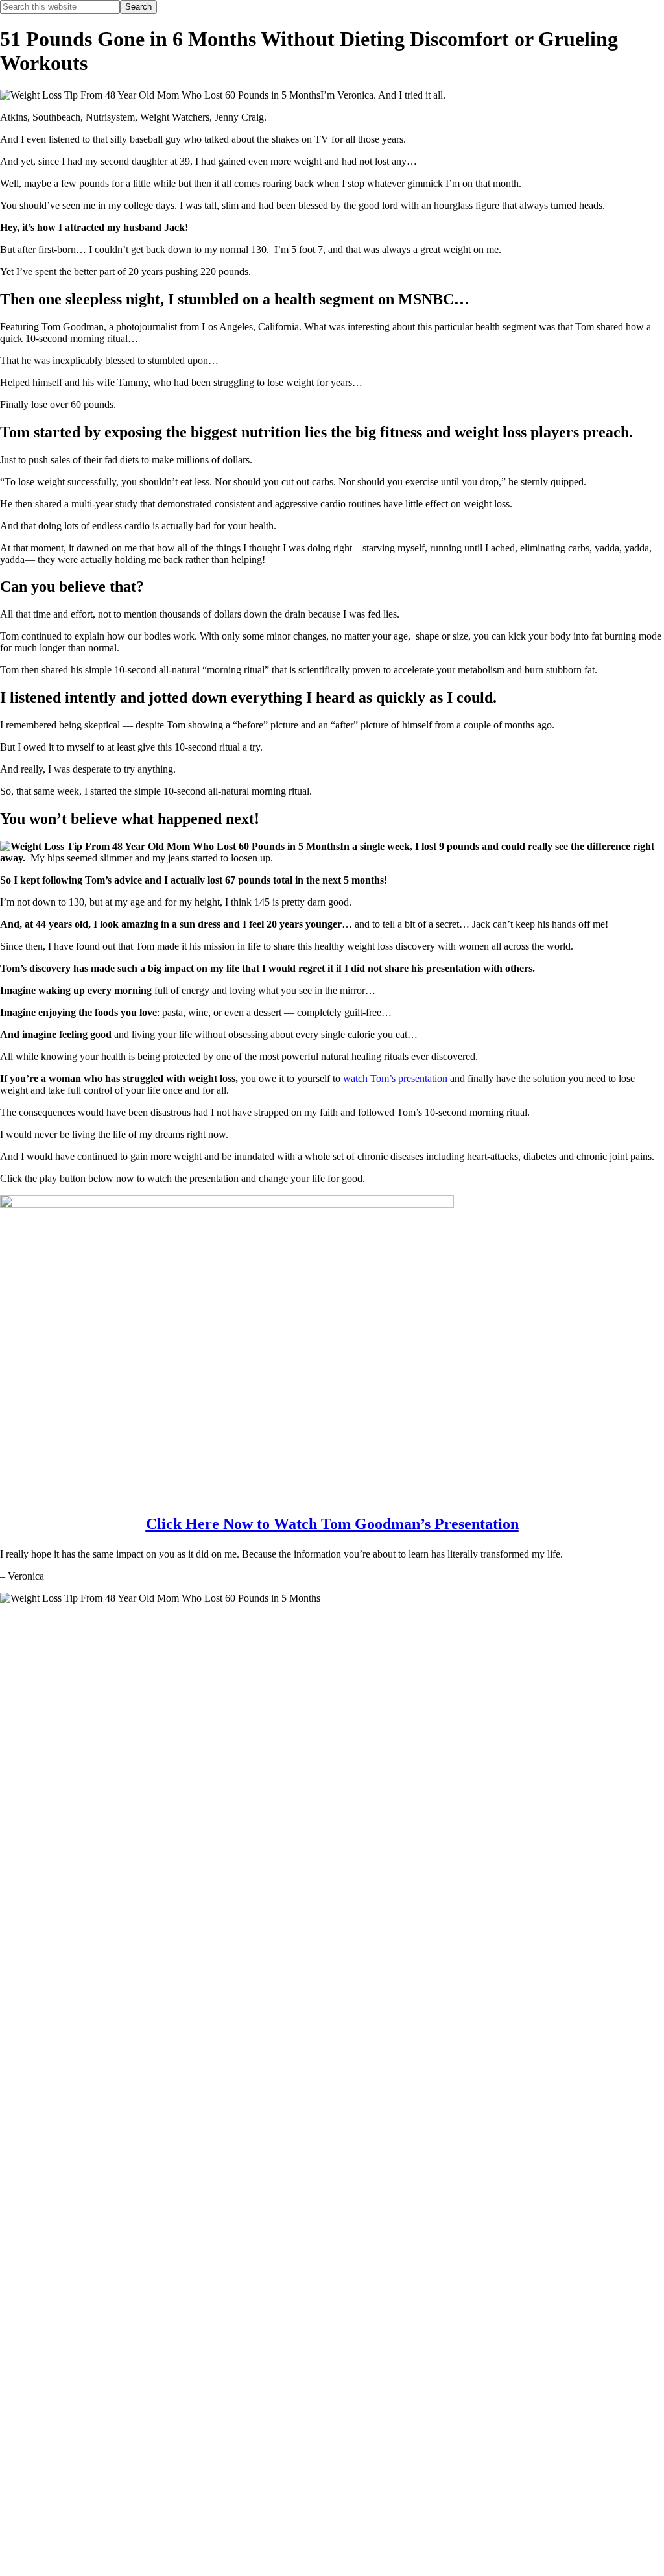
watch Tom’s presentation (395, 1078)
